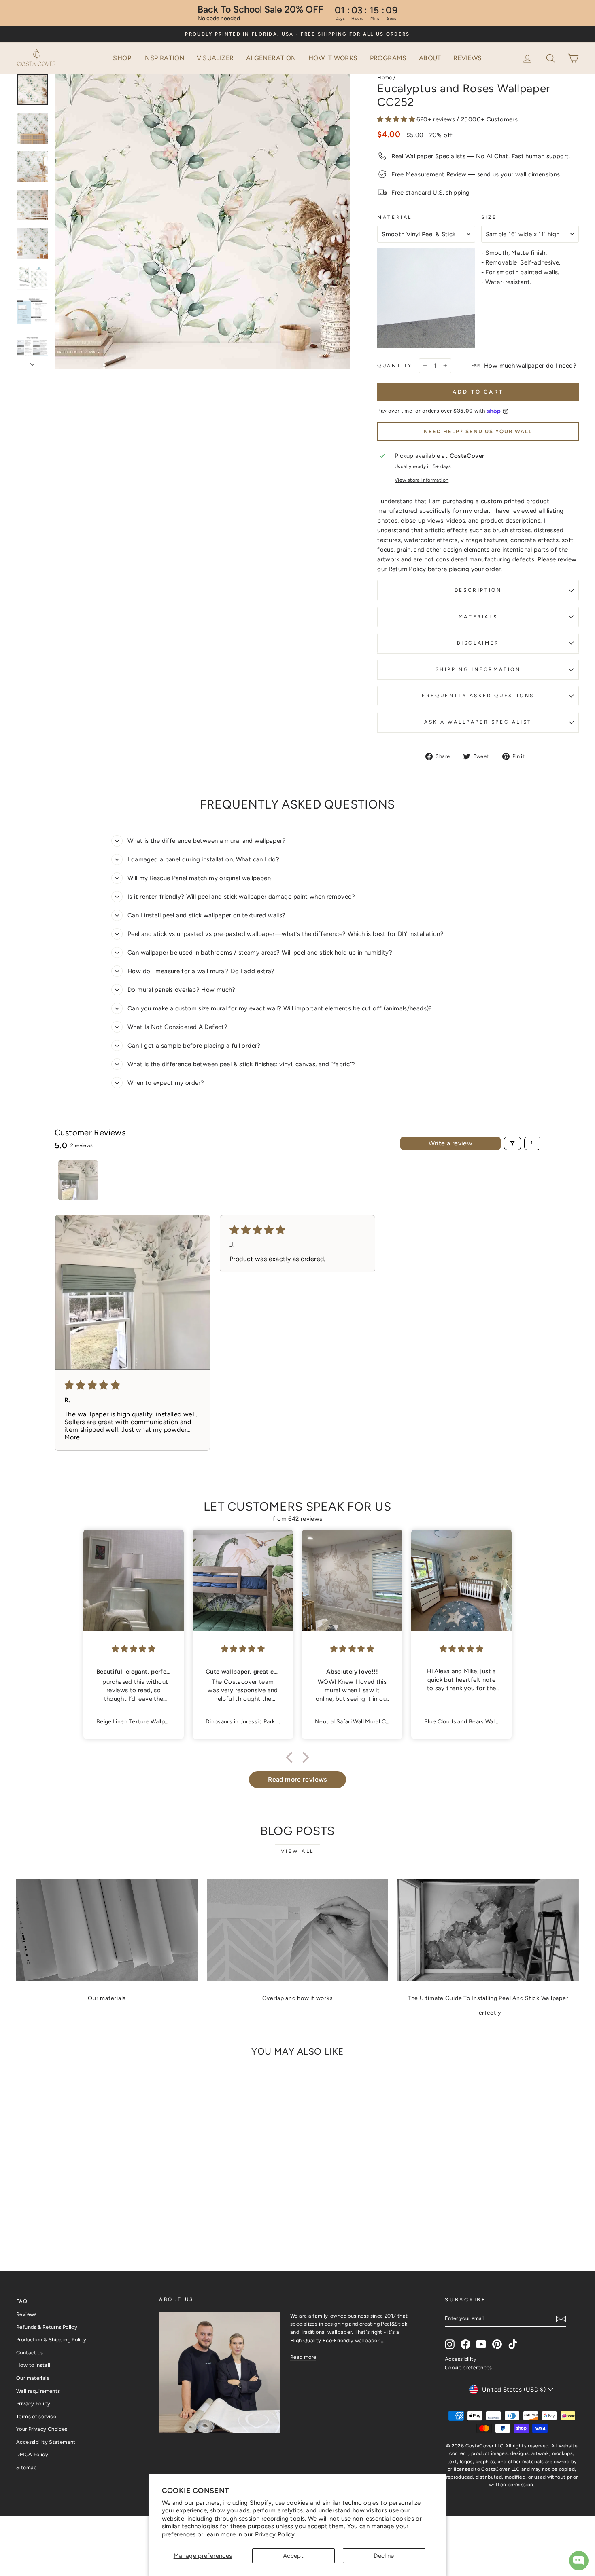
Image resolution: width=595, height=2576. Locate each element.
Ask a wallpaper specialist (478, 722)
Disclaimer (478, 643)
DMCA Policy (32, 2454)
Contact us (30, 2353)
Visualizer (215, 58)
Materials (478, 617)
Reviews (468, 58)
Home (385, 77)
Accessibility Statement (46, 2442)
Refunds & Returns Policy (47, 2327)
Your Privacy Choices (42, 2429)
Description (478, 590)
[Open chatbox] (579, 2561)
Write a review (451, 1143)
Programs (388, 58)
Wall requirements (38, 2391)
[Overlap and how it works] (298, 1930)
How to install (33, 2365)
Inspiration (164, 58)
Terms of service (36, 2416)
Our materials (107, 1998)
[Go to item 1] (78, 1180)
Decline (384, 2556)
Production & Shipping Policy (51, 2340)
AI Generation (271, 58)
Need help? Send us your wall (478, 431)
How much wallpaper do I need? (530, 366)
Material (395, 217)
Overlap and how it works (298, 1998)
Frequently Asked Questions (478, 696)
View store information (422, 480)
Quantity (395, 366)
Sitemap (27, 2467)
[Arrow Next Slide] (32, 362)
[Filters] (512, 1143)
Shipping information (478, 669)
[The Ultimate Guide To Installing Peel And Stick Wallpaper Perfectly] (488, 1930)
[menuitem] (122, 58)
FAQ (22, 2301)
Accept (293, 2556)
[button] (551, 57)
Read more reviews (297, 1779)
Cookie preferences (469, 2368)
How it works (333, 58)
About (430, 58)
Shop (122, 58)
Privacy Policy (275, 2534)
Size (489, 217)
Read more (303, 2357)
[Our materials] (107, 1930)
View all (297, 1851)
